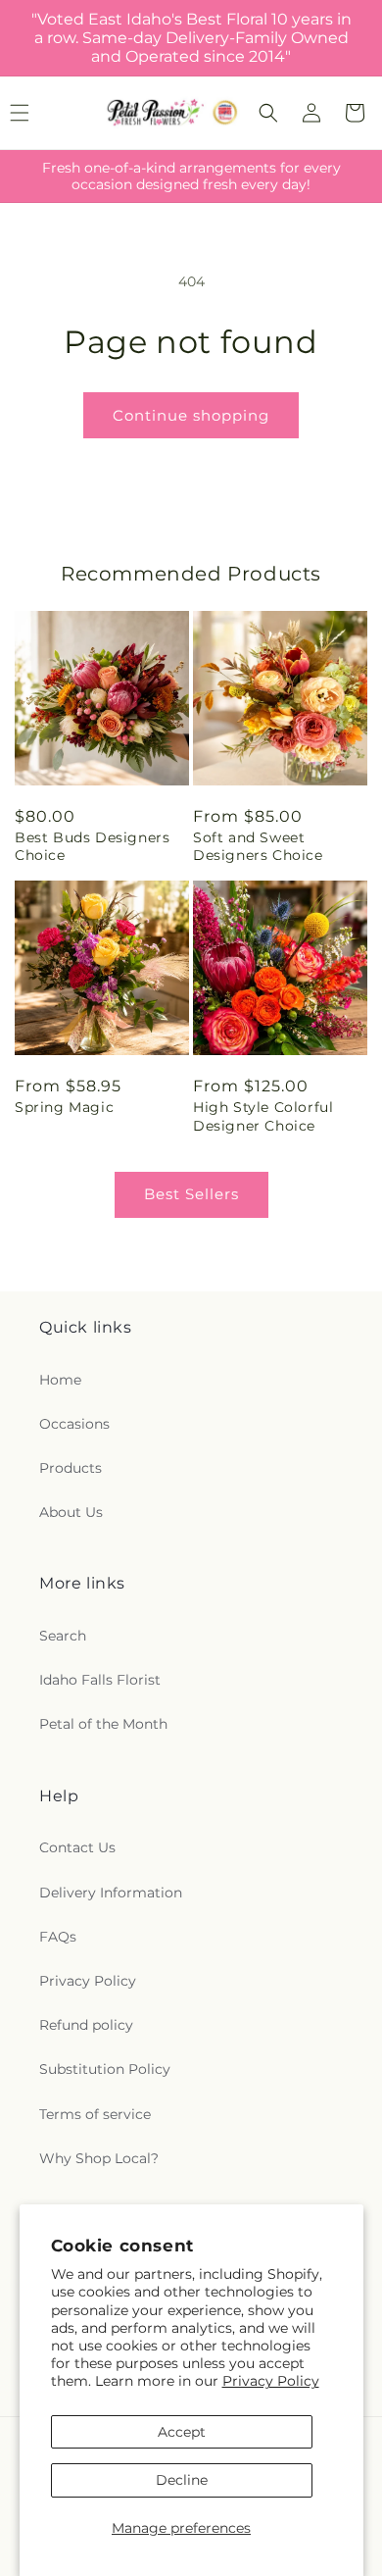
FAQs (58, 1937)
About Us (71, 1512)
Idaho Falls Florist (100, 1680)
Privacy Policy (271, 2381)
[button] (268, 113)
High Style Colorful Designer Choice (263, 1116)
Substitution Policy (105, 2069)
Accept (182, 2432)
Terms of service (95, 2114)
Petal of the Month (103, 1724)
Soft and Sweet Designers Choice (258, 846)
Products (71, 1468)
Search (63, 1636)
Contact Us (77, 1847)
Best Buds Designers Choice (92, 846)
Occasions (74, 1424)
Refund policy (86, 2025)
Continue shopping (191, 415)
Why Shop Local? (99, 2158)
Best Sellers (191, 1194)
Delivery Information (111, 1893)
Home (60, 1380)
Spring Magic (64, 1107)
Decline (182, 2480)
